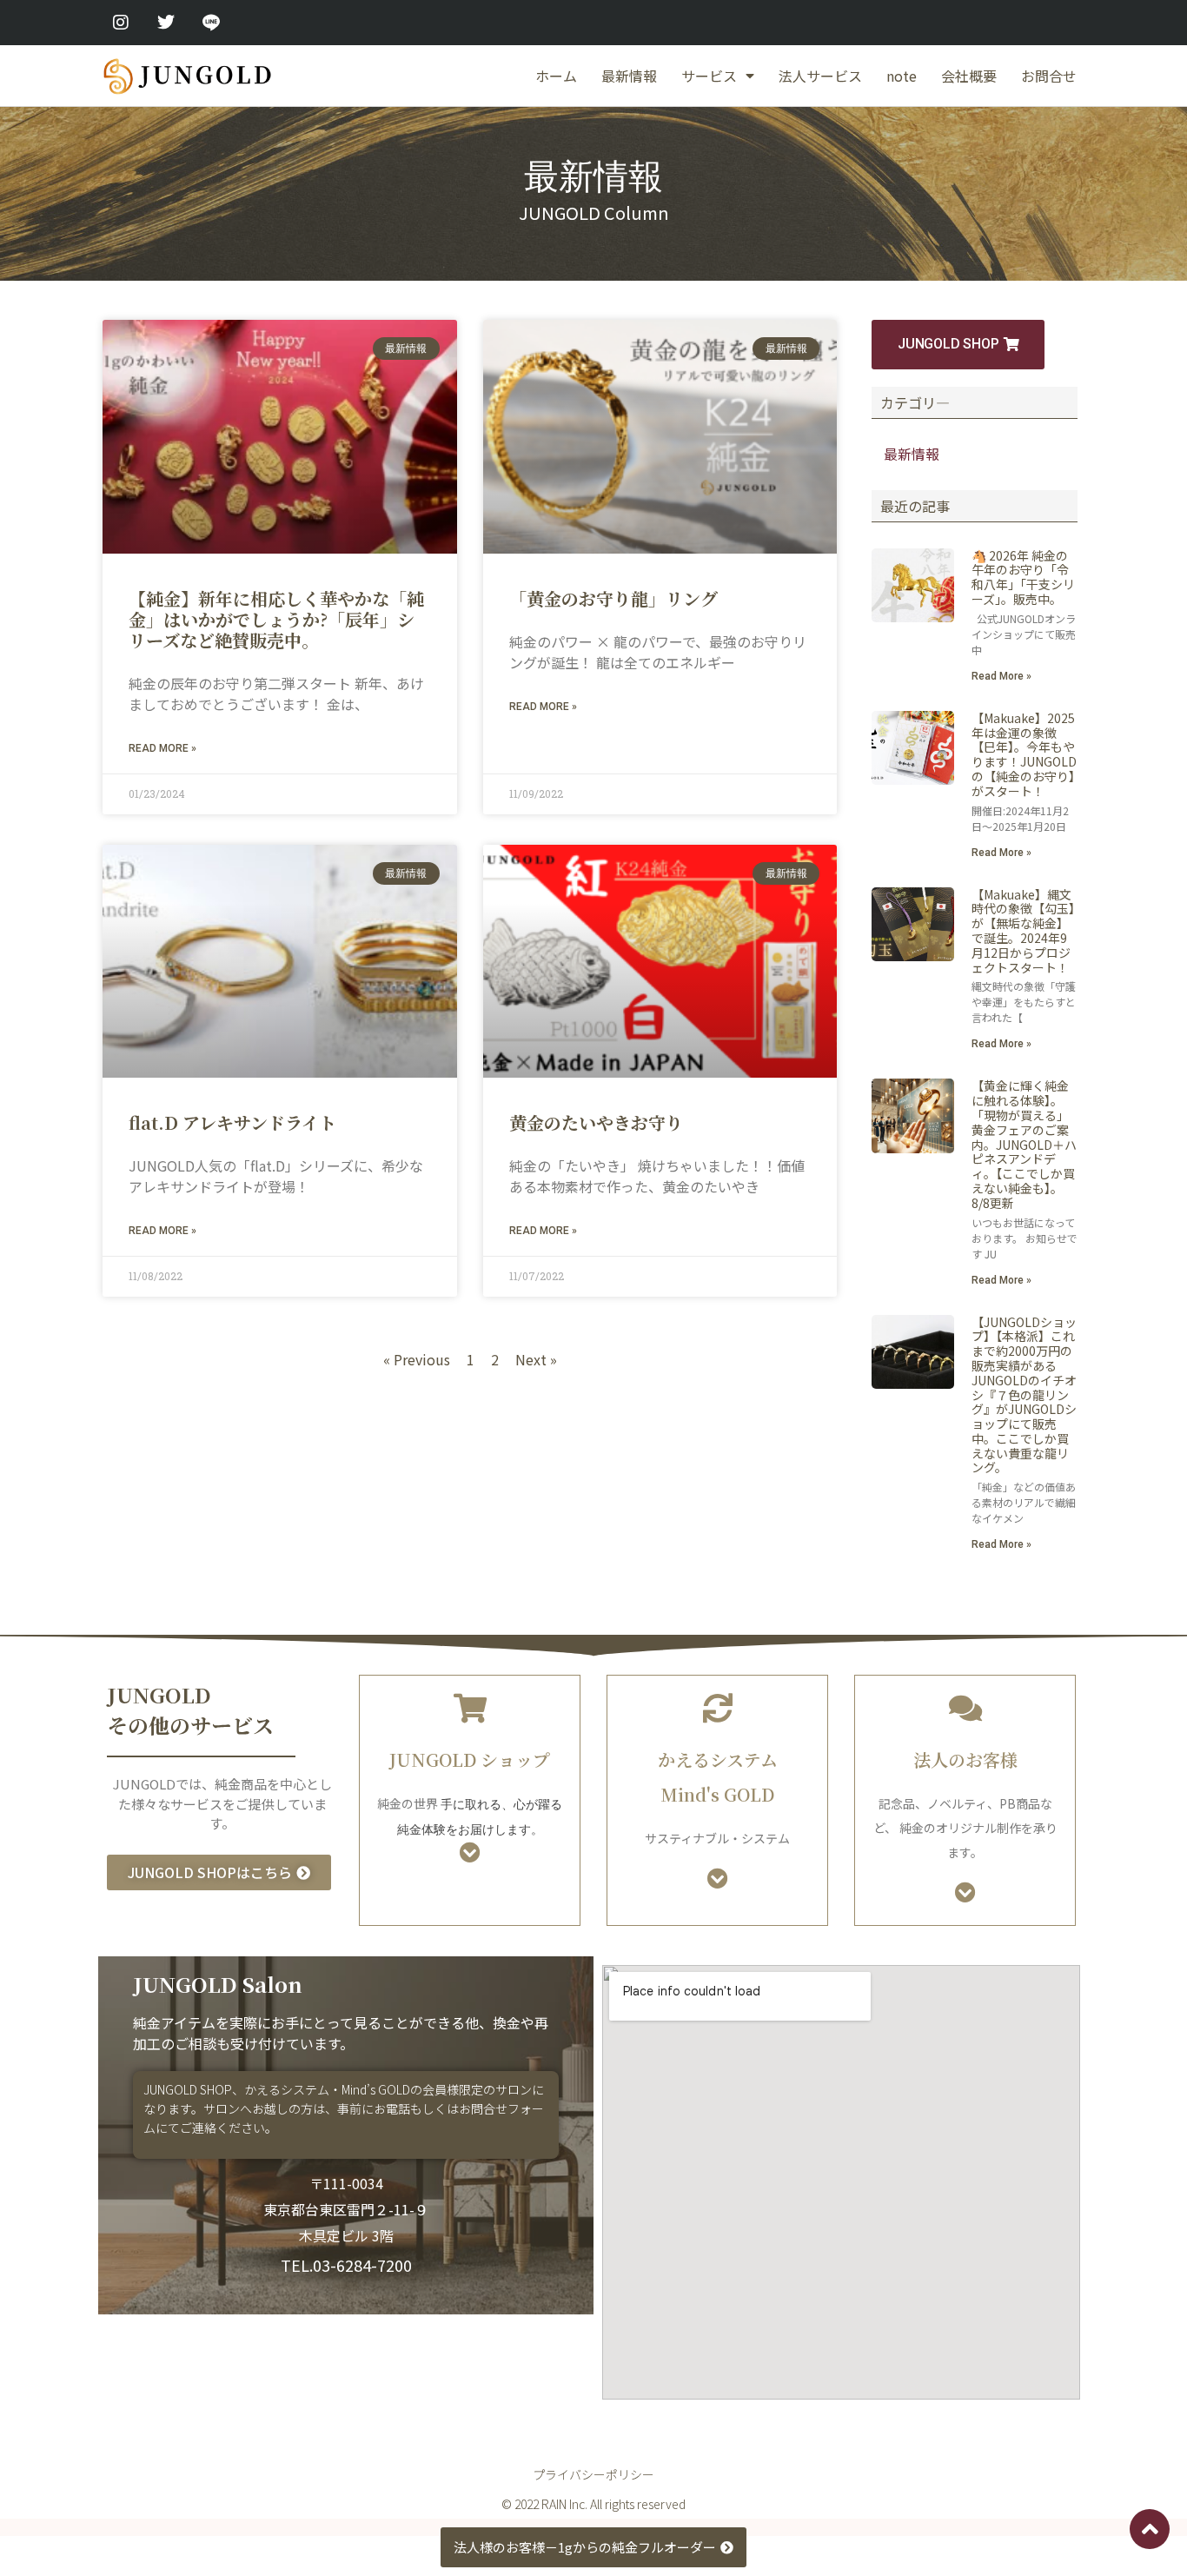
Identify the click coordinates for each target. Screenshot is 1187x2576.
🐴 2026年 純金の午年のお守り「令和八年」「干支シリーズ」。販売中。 (1023, 577)
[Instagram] (121, 23)
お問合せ (1049, 76)
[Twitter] (166, 23)
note (902, 76)
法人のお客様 (965, 1759)
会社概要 (969, 76)
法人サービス (820, 76)
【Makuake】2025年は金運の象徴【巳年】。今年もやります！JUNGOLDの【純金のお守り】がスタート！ (1024, 754)
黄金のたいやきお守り (596, 1122)
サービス (709, 76)
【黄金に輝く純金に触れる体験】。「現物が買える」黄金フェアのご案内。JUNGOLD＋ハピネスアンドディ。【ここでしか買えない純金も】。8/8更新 (1024, 1144)
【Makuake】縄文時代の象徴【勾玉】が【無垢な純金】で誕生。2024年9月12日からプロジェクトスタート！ (1023, 931)
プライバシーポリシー (593, 2474)
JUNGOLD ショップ (470, 1759)
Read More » (162, 748)
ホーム (556, 76)
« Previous (417, 1359)
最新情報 (629, 76)
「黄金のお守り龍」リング (613, 598)
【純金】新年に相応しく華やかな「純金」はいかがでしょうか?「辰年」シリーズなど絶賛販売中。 (276, 619)
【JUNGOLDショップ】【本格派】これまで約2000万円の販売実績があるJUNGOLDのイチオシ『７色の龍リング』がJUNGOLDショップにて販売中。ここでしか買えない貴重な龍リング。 (1024, 1395)
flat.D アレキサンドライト (232, 1122)
